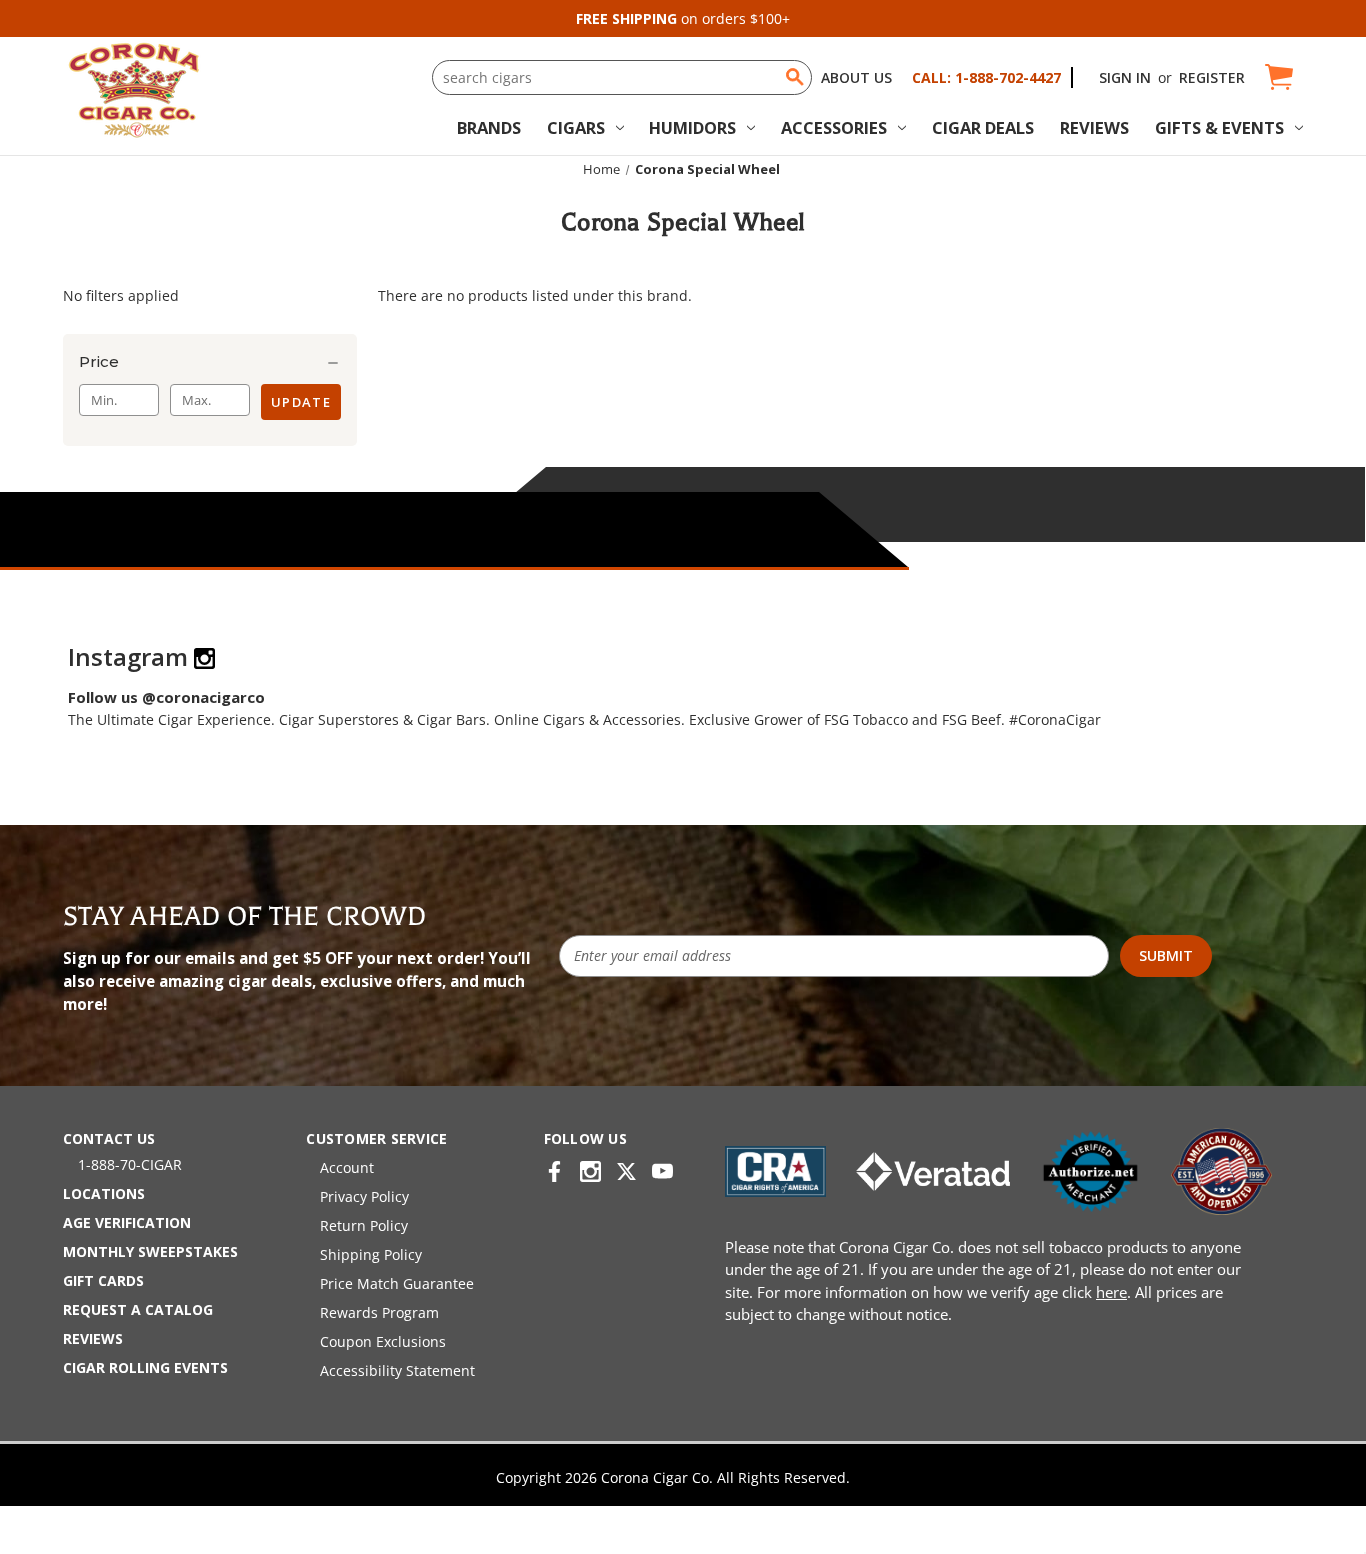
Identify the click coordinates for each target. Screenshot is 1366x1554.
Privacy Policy (364, 1196)
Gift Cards (103, 1280)
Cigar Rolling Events (145, 1367)
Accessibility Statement (397, 1370)
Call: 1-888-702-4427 (986, 77)
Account (347, 1167)
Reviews (1094, 127)
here (1111, 1292)
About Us (856, 77)
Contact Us (109, 1138)
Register (1212, 77)
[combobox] (622, 77)
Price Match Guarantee (397, 1283)
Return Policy (364, 1225)
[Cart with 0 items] (1277, 77)
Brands (489, 127)
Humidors (692, 127)
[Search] (795, 77)
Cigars (576, 127)
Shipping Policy (371, 1254)
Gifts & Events (1219, 127)
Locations (104, 1193)
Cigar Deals (983, 127)
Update (301, 402)
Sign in (1125, 77)
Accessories (834, 127)
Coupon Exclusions (383, 1341)
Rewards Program (379, 1312)
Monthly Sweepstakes (150, 1251)
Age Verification (127, 1222)
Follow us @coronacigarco (166, 697)
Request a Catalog (138, 1309)
